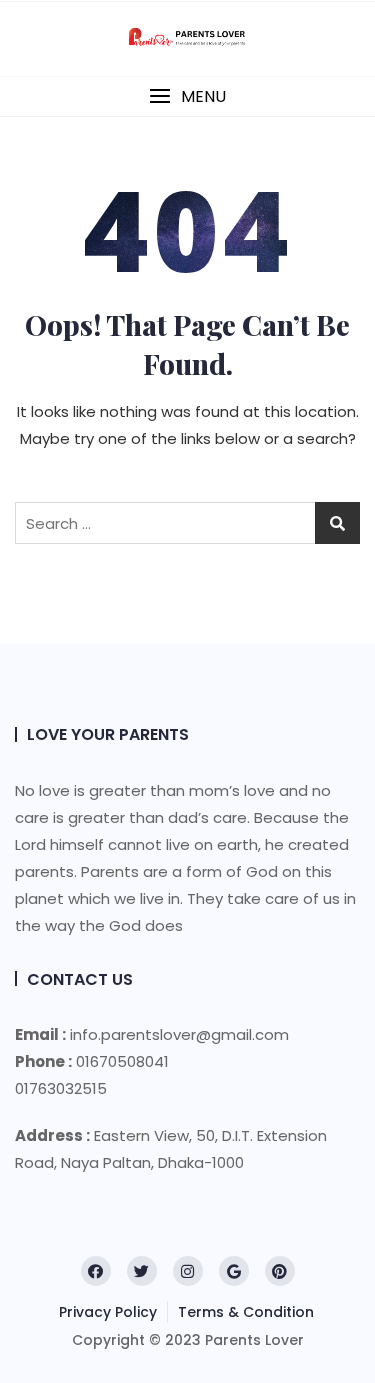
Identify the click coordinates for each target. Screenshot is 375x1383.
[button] (187, 96)
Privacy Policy (108, 1312)
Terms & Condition (246, 1312)
